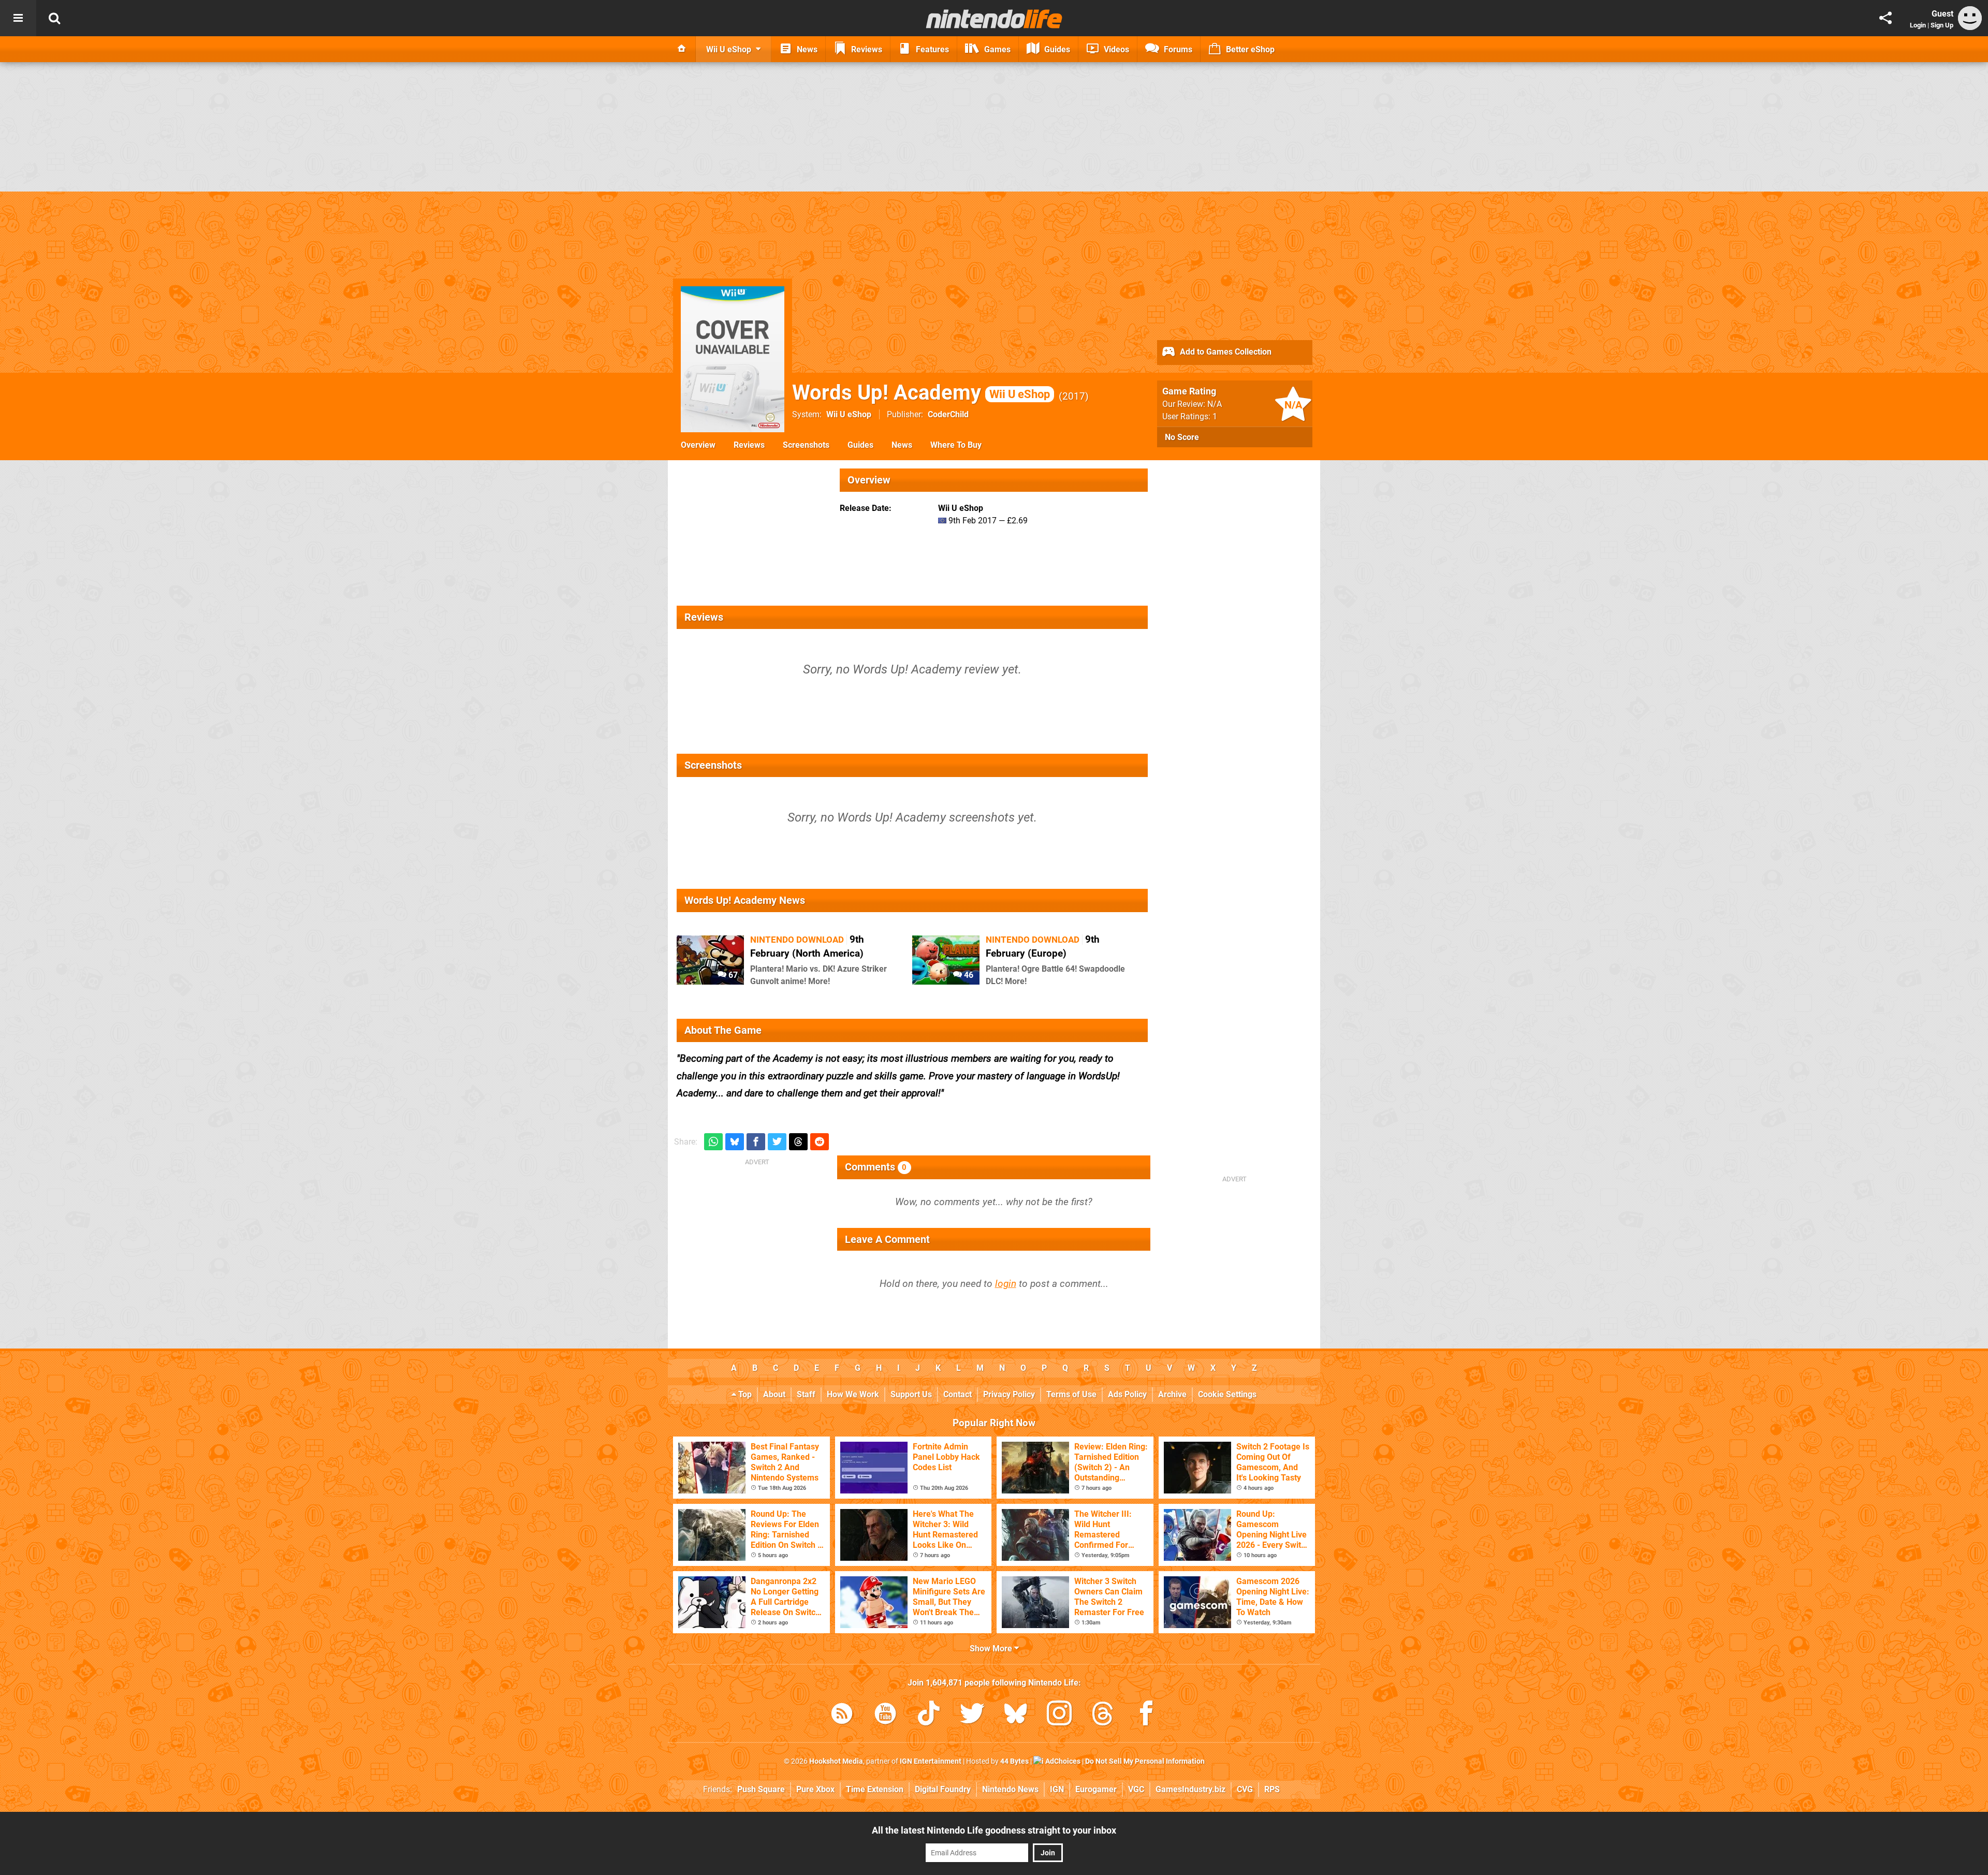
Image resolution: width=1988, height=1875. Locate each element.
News (902, 445)
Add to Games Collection (1225, 352)
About (774, 1394)
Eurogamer (1096, 1789)
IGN (1057, 1789)
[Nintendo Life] (994, 19)
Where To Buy (956, 445)
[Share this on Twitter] (777, 1142)
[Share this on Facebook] (756, 1142)
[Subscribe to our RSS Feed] (842, 1715)
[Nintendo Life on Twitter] (972, 1715)
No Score (1182, 437)
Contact (958, 1394)
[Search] (54, 18)
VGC (1136, 1789)
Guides (860, 445)
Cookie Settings (1227, 1394)
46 (968, 975)
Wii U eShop (849, 414)
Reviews (749, 445)
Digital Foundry (943, 1789)
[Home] (682, 49)
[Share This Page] (1885, 18)
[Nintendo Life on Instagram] (1059, 1715)
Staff (806, 1394)
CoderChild (948, 414)
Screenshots (806, 445)
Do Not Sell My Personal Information (1145, 1761)
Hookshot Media (836, 1761)
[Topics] (18, 18)
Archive (1172, 1394)
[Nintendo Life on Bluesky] (1016, 1715)
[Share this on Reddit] (820, 1142)
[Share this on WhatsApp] (713, 1142)
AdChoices (1062, 1761)
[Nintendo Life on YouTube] (885, 1715)
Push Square (761, 1789)
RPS (1272, 1789)
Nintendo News (1010, 1789)
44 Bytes (1014, 1761)
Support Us (911, 1394)
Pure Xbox (815, 1789)
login (1006, 1284)
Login (1918, 25)
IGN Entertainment (931, 1761)
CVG (1245, 1789)
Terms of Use (1071, 1394)
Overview (698, 445)
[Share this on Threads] (798, 1142)
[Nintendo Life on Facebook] (1146, 1715)
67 (732, 975)
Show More (992, 1649)
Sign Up (1942, 25)
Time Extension (875, 1789)
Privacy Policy (1009, 1394)
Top (744, 1394)
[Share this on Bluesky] (735, 1142)
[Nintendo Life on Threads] (1103, 1715)
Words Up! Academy (921, 393)
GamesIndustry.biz (1190, 1789)
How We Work (853, 1394)
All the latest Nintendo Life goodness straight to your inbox (994, 1830)
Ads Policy (1127, 1394)
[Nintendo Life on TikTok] (929, 1715)
